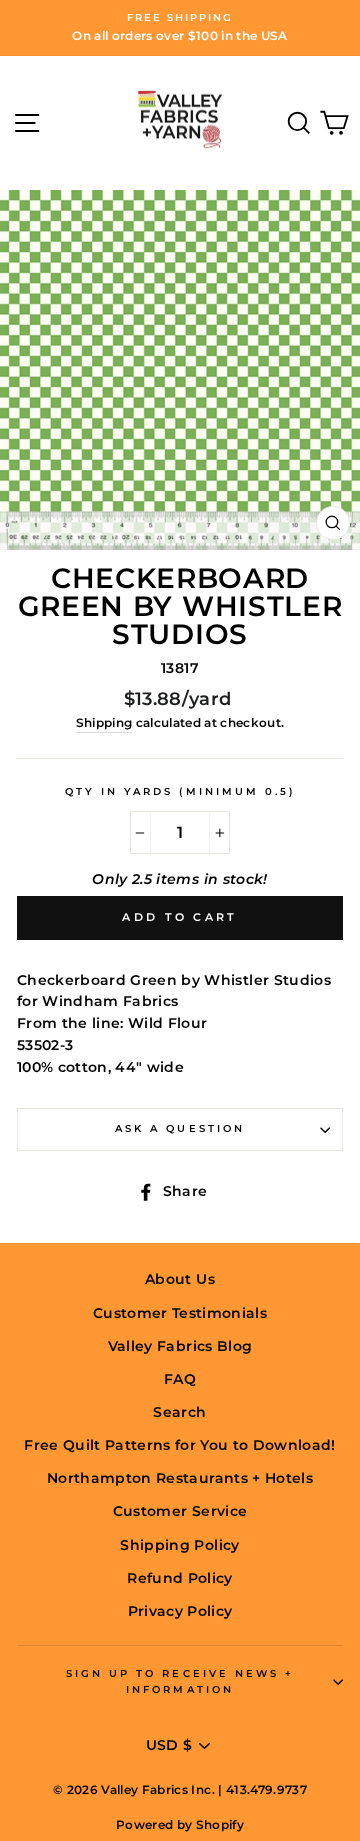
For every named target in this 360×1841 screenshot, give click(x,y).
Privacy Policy (180, 1611)
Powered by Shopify (180, 1824)
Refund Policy (179, 1578)
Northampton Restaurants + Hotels (180, 1478)
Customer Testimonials (180, 1313)
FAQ (180, 1379)
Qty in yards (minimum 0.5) (180, 791)
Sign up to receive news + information (180, 1681)
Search (179, 1412)
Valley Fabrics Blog (180, 1346)
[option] (180, 28)
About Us (180, 1279)
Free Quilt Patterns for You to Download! (180, 1445)
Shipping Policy (179, 1545)
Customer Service (180, 1511)
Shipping (104, 723)
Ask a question (180, 1128)
